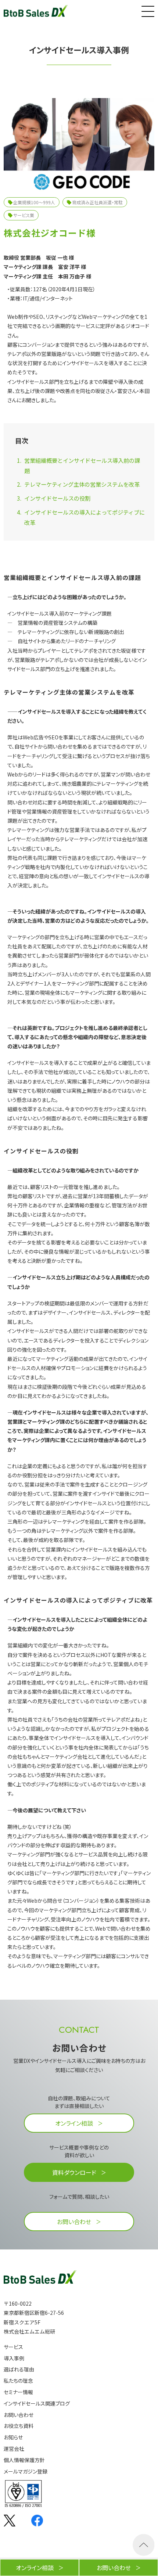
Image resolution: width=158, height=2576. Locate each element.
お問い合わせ (74, 2222)
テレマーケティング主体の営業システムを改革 (82, 484)
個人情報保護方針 (24, 2460)
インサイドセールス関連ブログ (37, 2404)
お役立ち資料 (19, 2426)
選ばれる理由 (19, 2369)
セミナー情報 (18, 2392)
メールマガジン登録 (26, 2471)
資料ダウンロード (74, 2172)
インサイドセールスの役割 (57, 498)
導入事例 (14, 2358)
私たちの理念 (18, 2381)
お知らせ (13, 2437)
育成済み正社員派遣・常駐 (97, 202)
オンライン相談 (74, 2123)
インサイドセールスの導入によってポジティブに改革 (85, 517)
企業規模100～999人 (34, 202)
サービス (13, 2347)
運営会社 (14, 2449)
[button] (147, 10)
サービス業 (24, 215)
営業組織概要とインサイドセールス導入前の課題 (82, 465)
